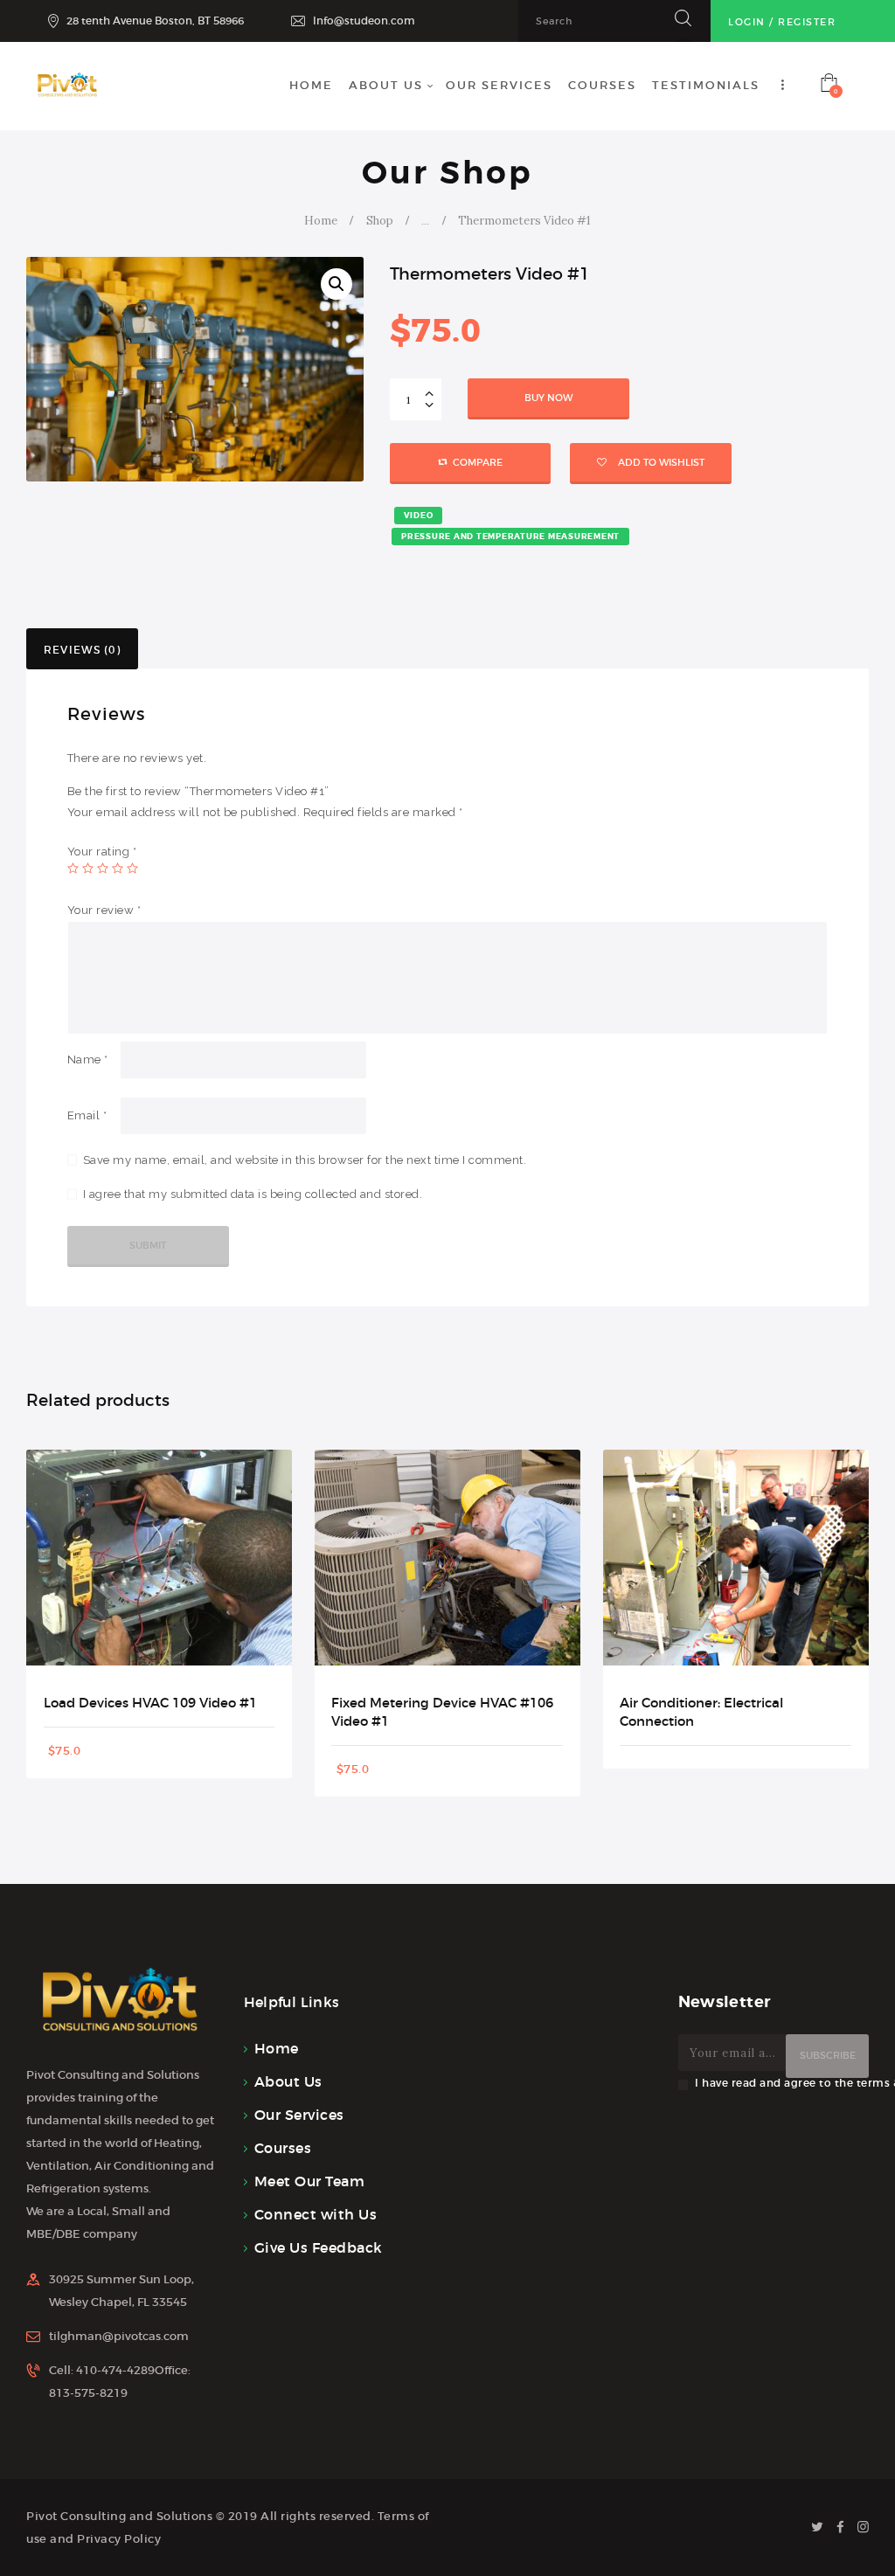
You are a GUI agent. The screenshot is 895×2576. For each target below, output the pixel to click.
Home (321, 221)
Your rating (102, 852)
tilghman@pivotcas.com (119, 2336)
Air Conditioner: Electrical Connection (701, 1712)
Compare (478, 462)
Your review (104, 910)
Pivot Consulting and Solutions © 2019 (142, 2516)
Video (419, 516)
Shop (380, 221)
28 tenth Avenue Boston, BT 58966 (155, 21)
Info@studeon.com (364, 21)
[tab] (82, 649)
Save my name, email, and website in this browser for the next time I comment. (305, 1160)
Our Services (299, 2115)
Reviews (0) (82, 650)
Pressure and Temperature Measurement (510, 537)
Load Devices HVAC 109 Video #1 (150, 1703)
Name (88, 1059)
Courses (283, 2148)
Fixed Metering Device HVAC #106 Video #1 (442, 1712)
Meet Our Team (310, 2181)
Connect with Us (316, 2214)
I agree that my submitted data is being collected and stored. (253, 1194)
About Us (288, 2081)
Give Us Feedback (319, 2247)
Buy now (548, 398)
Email (87, 1115)
